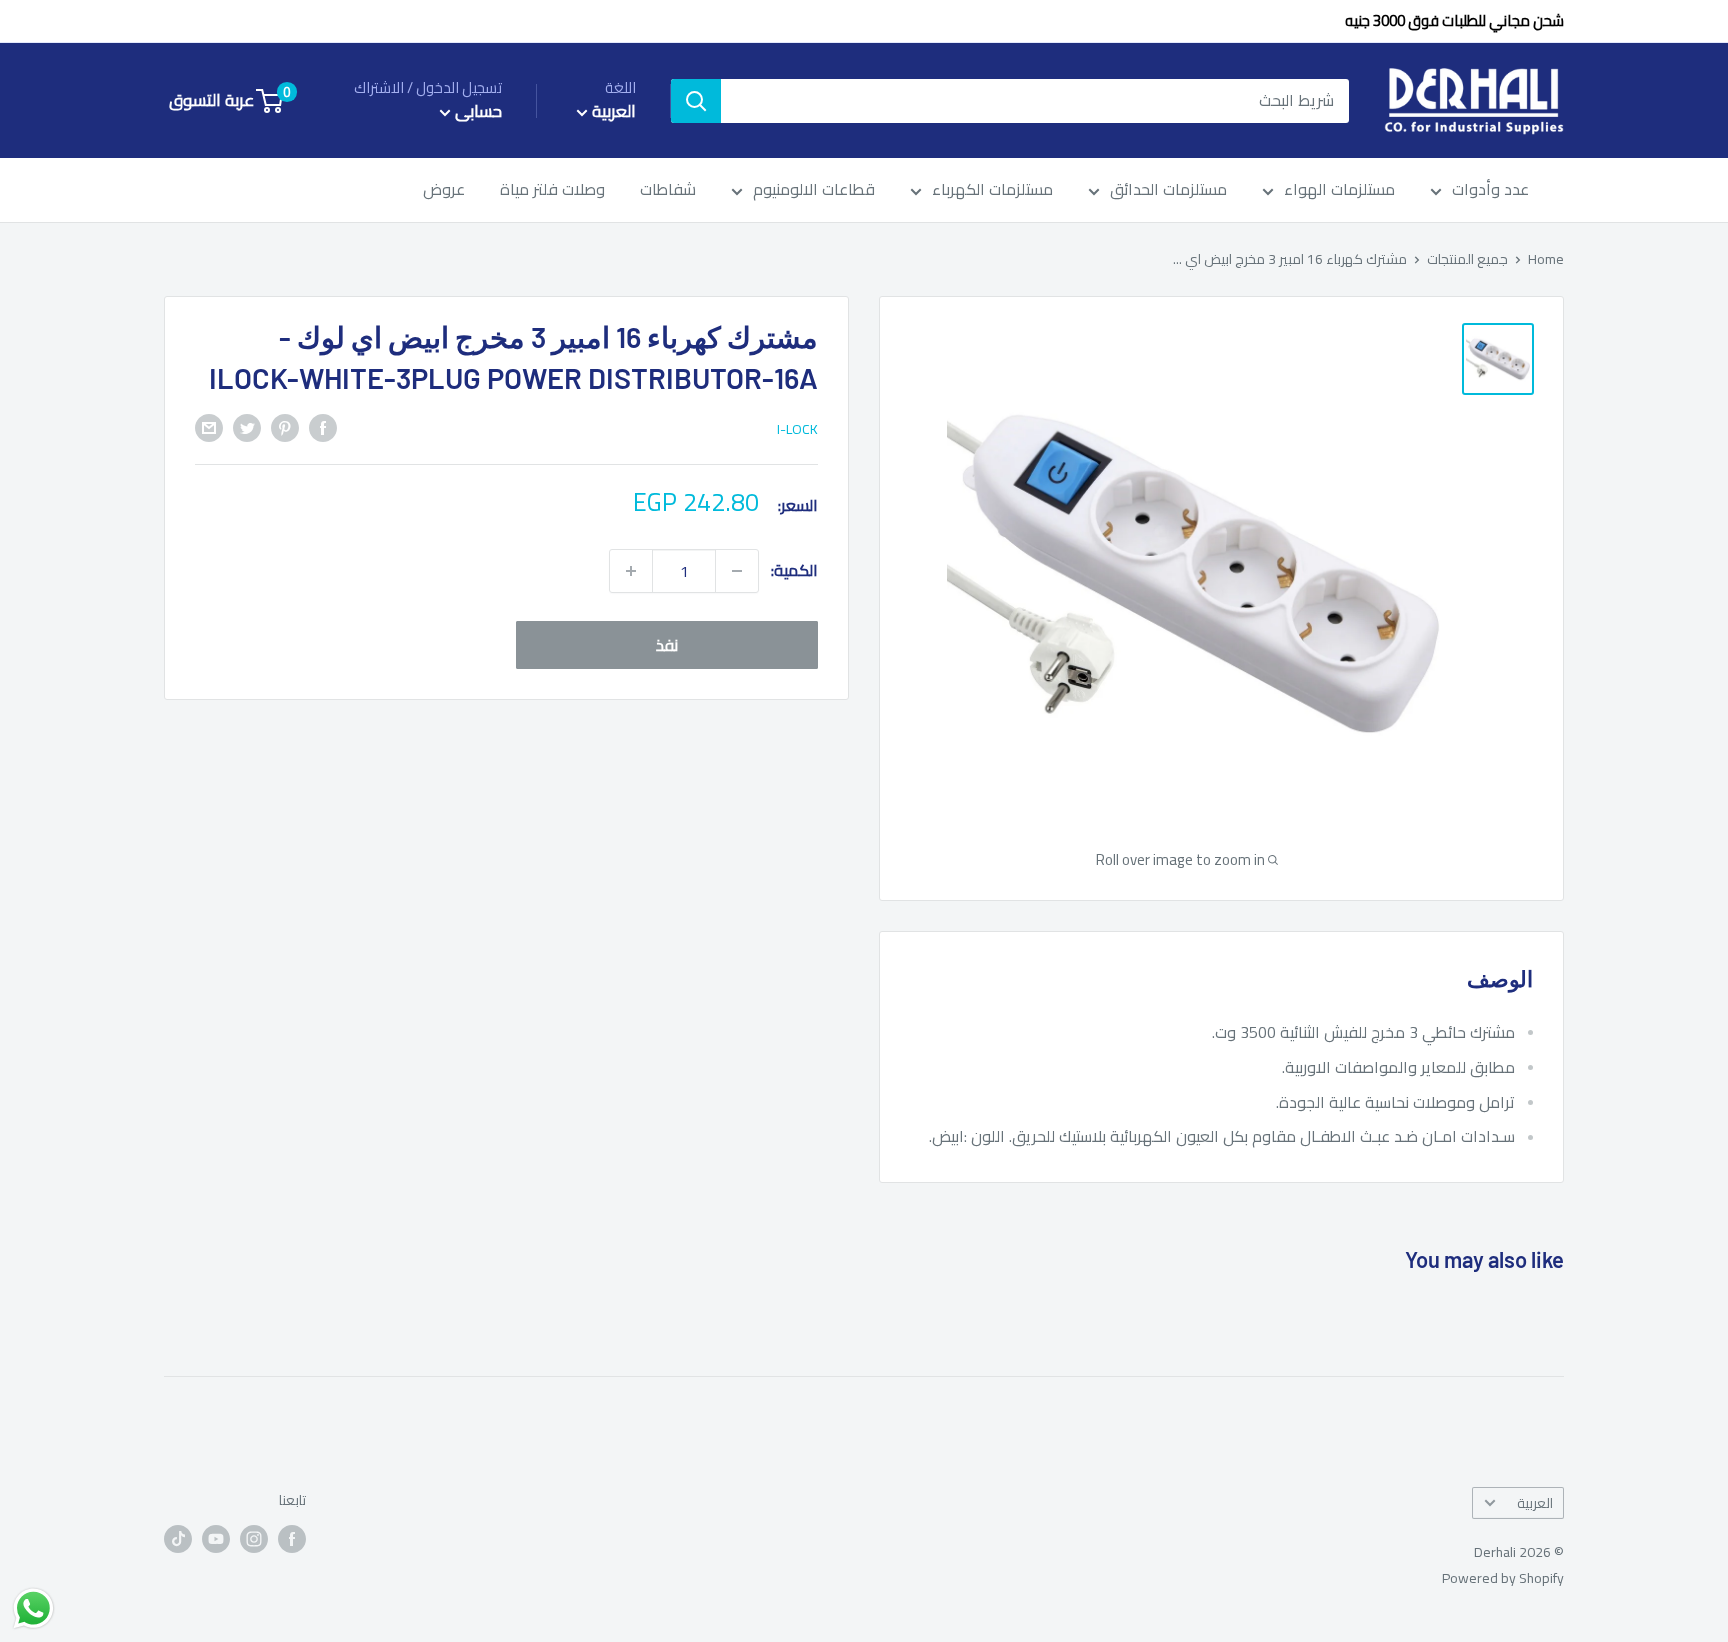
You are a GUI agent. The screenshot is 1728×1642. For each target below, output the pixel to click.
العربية (1535, 1503)
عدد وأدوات (1490, 190)
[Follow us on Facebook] (292, 1539)
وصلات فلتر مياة (552, 190)
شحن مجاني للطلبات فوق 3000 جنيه (1454, 20)
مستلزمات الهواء (1339, 190)
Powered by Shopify (1503, 1578)
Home (1546, 259)
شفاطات (668, 190)
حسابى (476, 111)
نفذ (667, 645)
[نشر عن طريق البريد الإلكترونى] (209, 427)
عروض (444, 190)
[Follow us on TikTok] (178, 1539)
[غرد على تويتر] (247, 427)
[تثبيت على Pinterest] (285, 427)
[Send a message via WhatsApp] (33, 1608)
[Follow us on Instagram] (254, 1539)
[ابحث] (696, 101)
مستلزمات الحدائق (1168, 190)
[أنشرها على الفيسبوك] (323, 427)
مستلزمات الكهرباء (992, 190)
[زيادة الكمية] (631, 571)
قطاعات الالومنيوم (814, 190)
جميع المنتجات (1467, 259)
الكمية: (794, 570)
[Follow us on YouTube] (216, 1539)
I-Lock (797, 429)
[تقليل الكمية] (737, 571)
